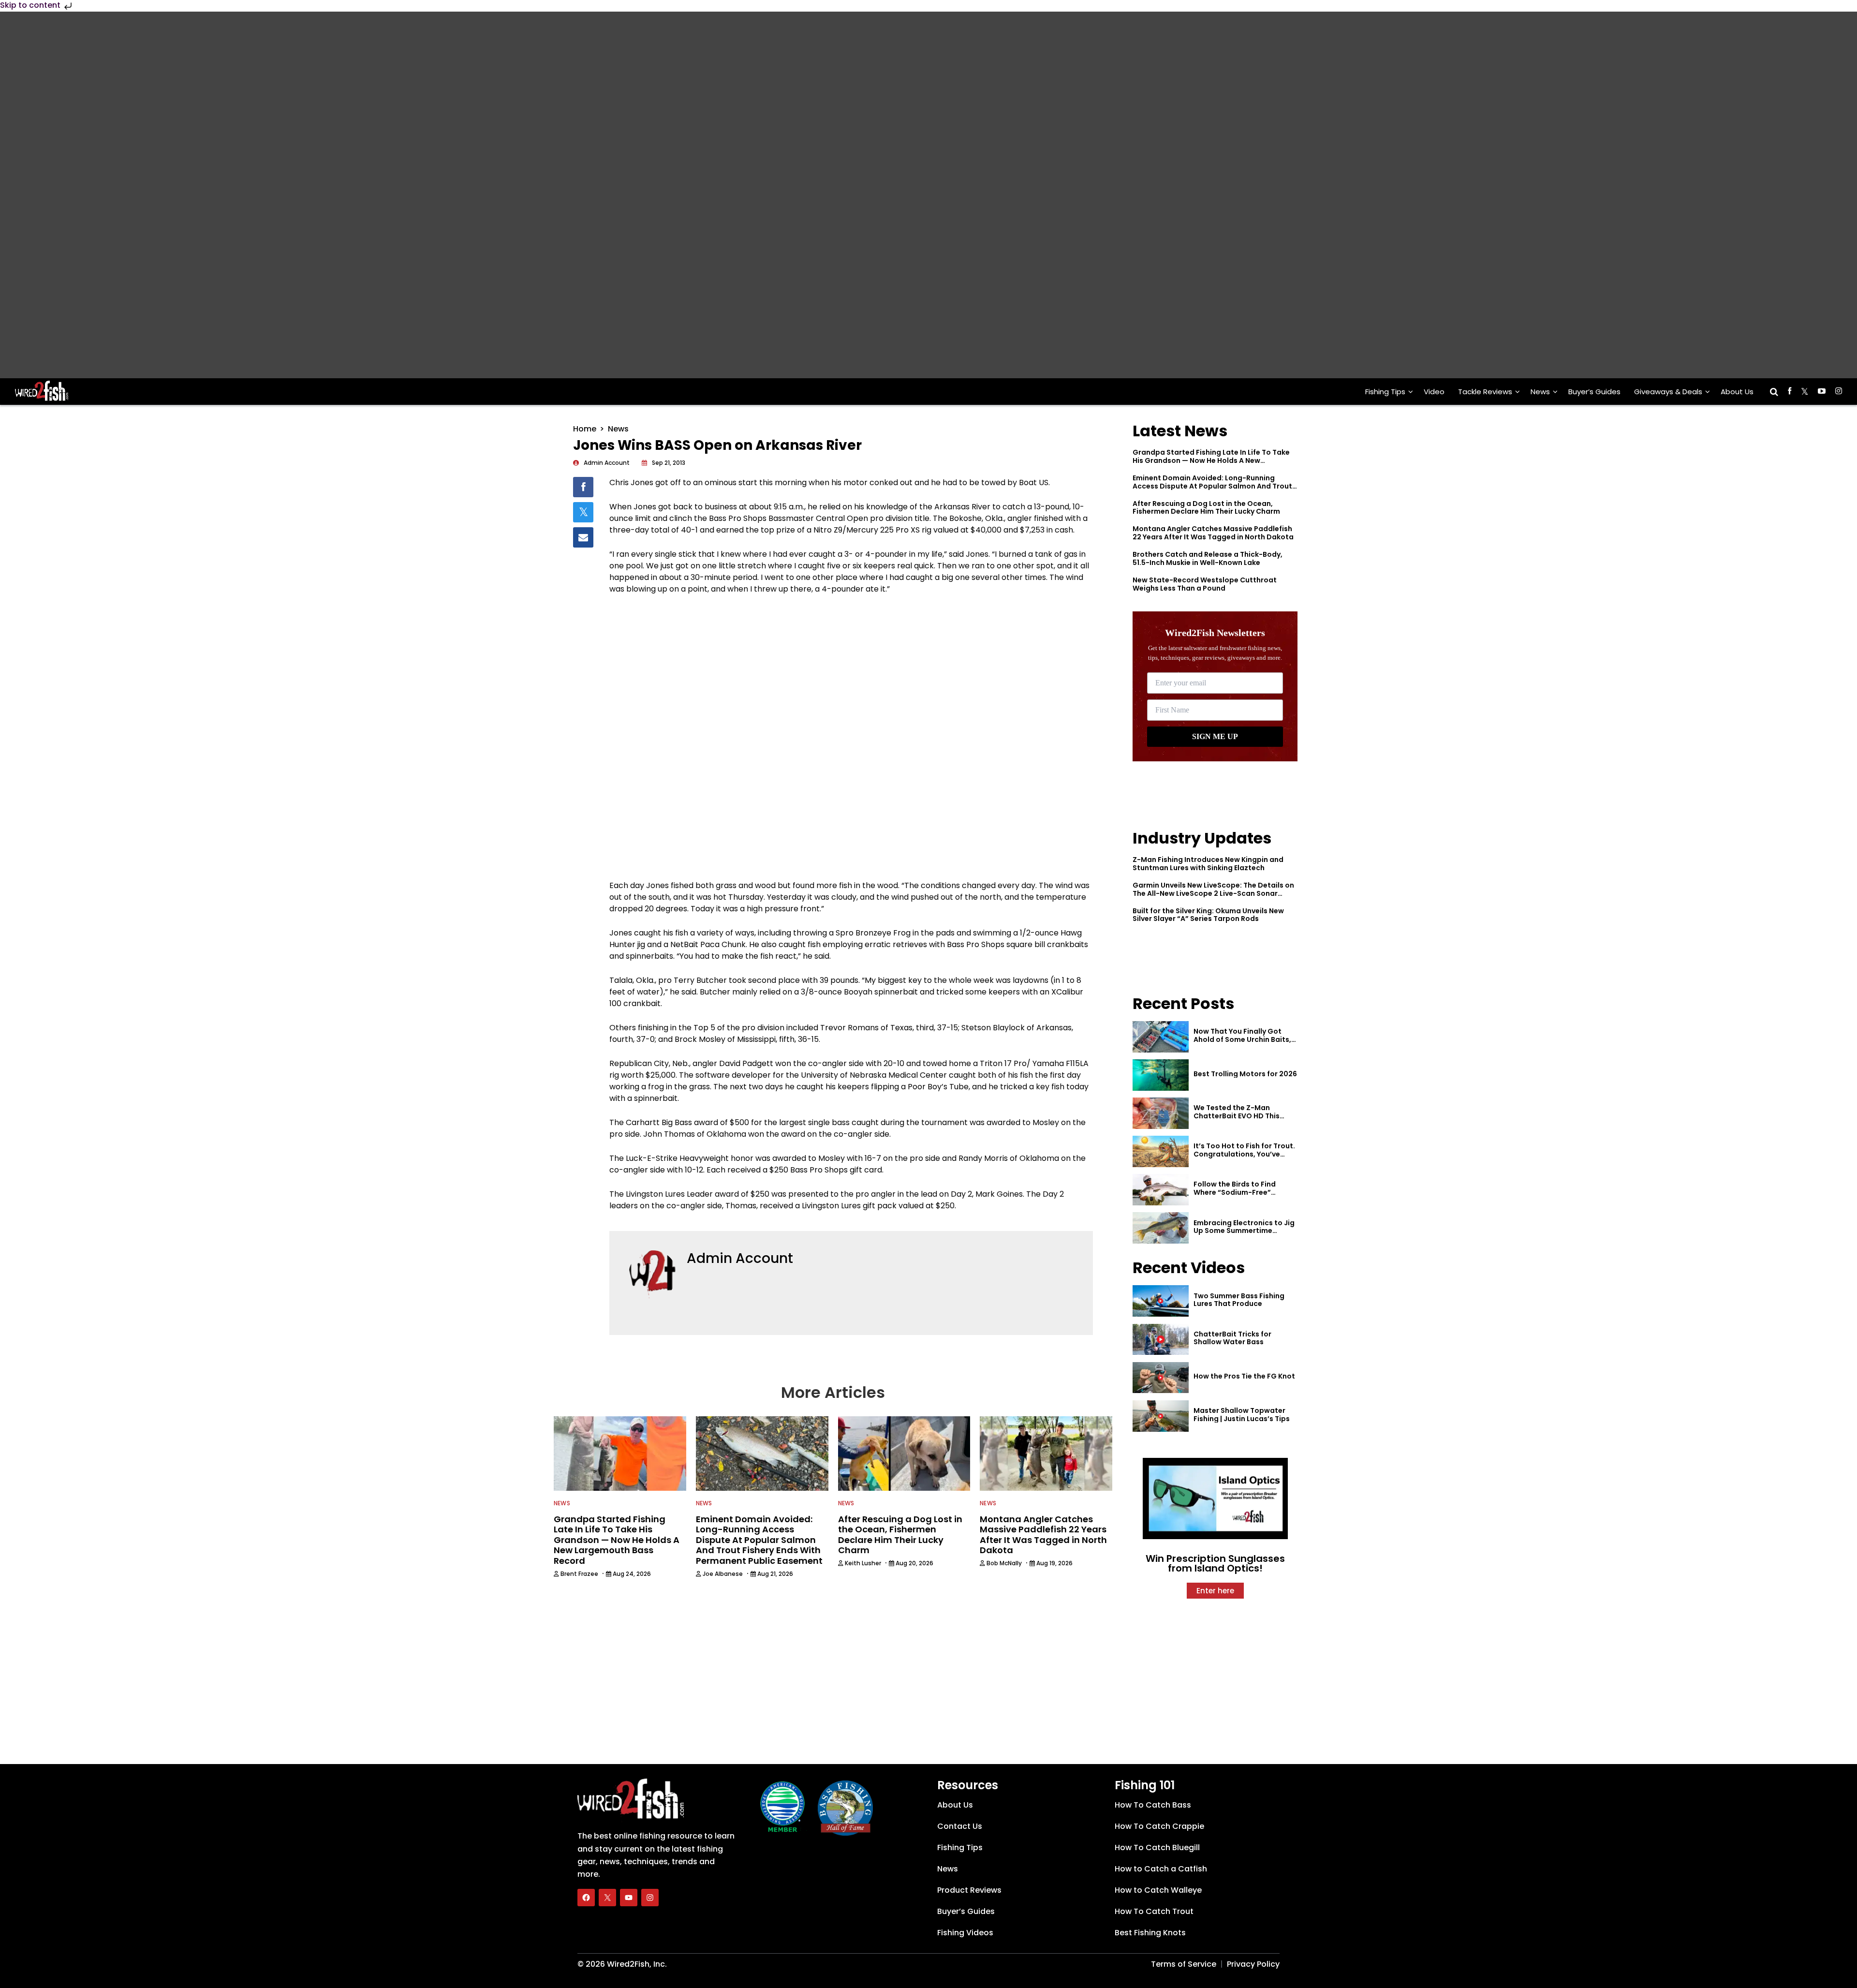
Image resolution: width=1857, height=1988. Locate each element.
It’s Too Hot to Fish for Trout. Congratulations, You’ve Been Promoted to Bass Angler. (1244, 1158)
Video (1434, 392)
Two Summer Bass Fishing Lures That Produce (1239, 1300)
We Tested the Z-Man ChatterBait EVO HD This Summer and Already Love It (1243, 1116)
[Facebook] (586, 1898)
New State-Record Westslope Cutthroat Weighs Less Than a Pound (1205, 584)
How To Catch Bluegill (1157, 1847)
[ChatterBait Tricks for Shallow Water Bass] (1161, 1340)
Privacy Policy (1253, 1964)
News (1540, 392)
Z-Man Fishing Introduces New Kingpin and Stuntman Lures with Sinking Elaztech (1208, 864)
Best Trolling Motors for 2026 (1245, 1074)
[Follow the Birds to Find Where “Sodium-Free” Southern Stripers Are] (1161, 1190)
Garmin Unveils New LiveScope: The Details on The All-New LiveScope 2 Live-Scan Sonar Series (1213, 893)
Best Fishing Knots (1150, 1933)
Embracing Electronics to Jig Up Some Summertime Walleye (1244, 1231)
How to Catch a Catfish (1161, 1869)
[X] (607, 1898)
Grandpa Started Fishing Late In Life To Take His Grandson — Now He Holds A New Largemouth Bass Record (1211, 460)
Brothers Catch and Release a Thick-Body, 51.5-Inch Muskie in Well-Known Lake (1208, 558)
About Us (1737, 392)
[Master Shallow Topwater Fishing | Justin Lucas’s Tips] (1161, 1416)
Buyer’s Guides (1594, 392)
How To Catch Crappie (1159, 1826)
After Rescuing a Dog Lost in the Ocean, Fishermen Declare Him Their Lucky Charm (1206, 508)
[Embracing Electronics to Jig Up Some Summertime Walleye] (1161, 1228)
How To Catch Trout (1154, 1911)
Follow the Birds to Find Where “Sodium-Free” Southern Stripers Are (1235, 1192)
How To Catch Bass (1153, 1805)
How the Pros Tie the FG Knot (1244, 1376)
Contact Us (960, 1826)
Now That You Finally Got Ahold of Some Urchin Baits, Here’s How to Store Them (1242, 1039)
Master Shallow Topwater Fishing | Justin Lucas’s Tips (1242, 1415)
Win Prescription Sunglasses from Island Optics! (1215, 1563)
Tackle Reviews (1485, 392)
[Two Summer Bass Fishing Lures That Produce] (1161, 1301)
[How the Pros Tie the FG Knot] (1161, 1378)
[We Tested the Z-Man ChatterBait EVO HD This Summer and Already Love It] (1161, 1113)
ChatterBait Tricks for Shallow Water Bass (1232, 1338)
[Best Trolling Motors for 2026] (1161, 1075)
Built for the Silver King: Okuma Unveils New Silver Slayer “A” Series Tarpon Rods (1208, 915)
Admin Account (740, 1258)
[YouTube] (629, 1898)
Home (585, 429)
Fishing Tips (1385, 392)
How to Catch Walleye (1158, 1890)
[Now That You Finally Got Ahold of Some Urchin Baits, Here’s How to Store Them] (1161, 1037)
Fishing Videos (965, 1933)
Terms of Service (1184, 1964)
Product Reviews (969, 1890)
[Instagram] (650, 1898)
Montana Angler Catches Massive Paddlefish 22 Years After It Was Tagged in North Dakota (1213, 533)
